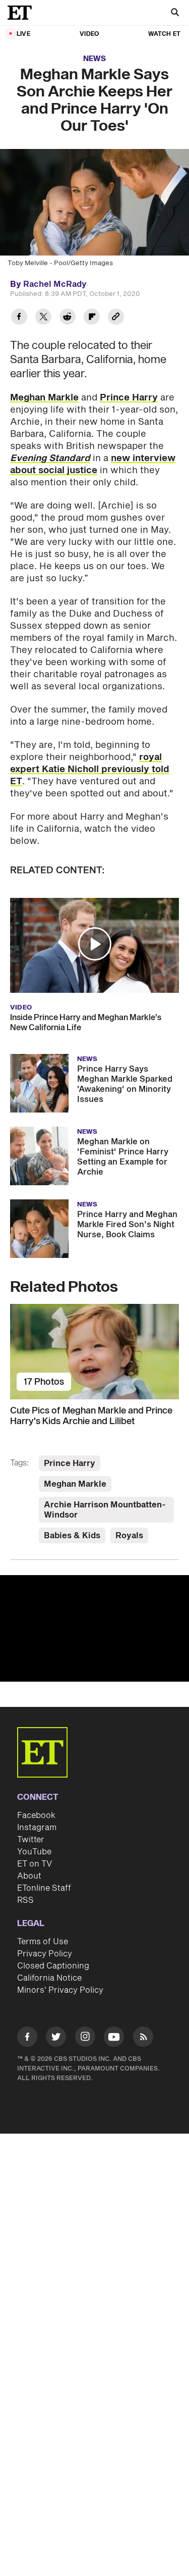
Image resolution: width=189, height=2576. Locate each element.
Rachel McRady (55, 284)
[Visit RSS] (143, 2038)
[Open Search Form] (175, 13)
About (29, 1876)
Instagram (37, 1828)
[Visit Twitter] (56, 2038)
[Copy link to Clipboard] (116, 318)
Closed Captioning (53, 1966)
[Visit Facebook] (27, 2038)
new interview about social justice (93, 464)
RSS (25, 1900)
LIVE (23, 34)
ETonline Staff (44, 1888)
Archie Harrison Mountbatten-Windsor (105, 1510)
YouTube (34, 1852)
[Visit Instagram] (85, 2038)
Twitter (31, 1840)
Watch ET (164, 34)
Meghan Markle (44, 398)
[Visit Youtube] (114, 2037)
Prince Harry (129, 398)
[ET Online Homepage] (23, 13)
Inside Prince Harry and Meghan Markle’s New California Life (86, 1023)
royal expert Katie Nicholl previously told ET (90, 769)
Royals (129, 1536)
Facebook (36, 1815)
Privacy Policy (45, 1954)
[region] (94, 1628)
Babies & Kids (72, 1536)
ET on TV (35, 1864)
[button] (95, 944)
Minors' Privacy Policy (60, 1990)
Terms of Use (43, 1942)
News (94, 59)
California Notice (49, 1978)
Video (89, 34)
